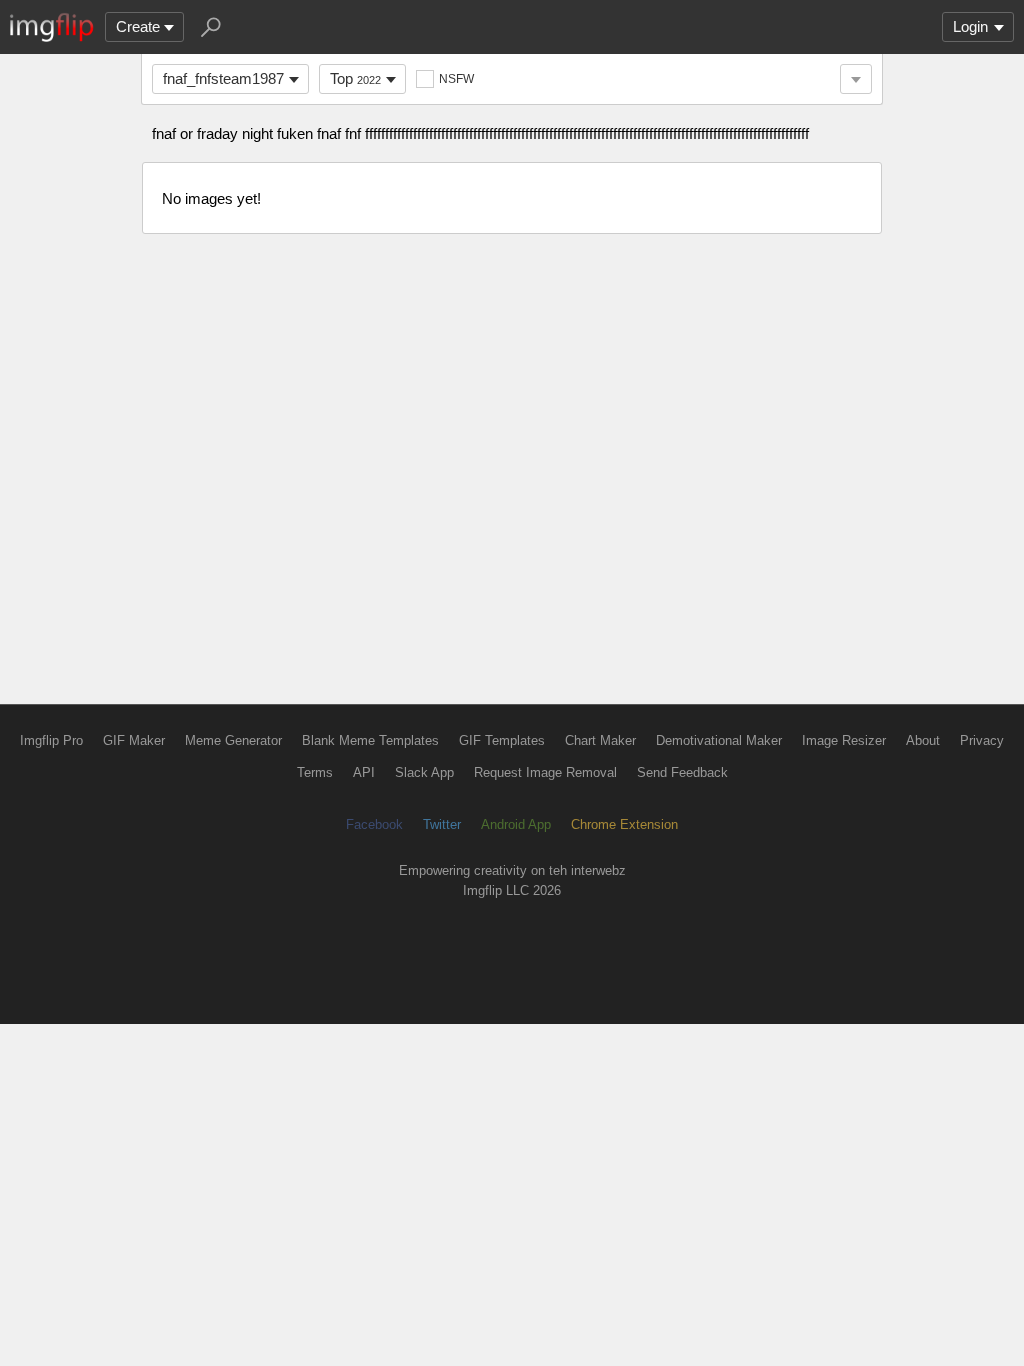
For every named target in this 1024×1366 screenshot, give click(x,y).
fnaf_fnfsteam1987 (223, 78)
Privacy (982, 740)
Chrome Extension (624, 824)
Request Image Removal (545, 772)
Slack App (424, 772)
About (923, 740)
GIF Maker (134, 740)
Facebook (374, 824)
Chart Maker (600, 740)
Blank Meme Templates (370, 740)
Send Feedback (682, 772)
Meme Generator (233, 740)
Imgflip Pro (51, 740)
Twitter (442, 824)
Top (355, 78)
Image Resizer (844, 740)
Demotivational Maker (719, 740)
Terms (315, 772)
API (364, 772)
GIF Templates (502, 740)
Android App (516, 824)
